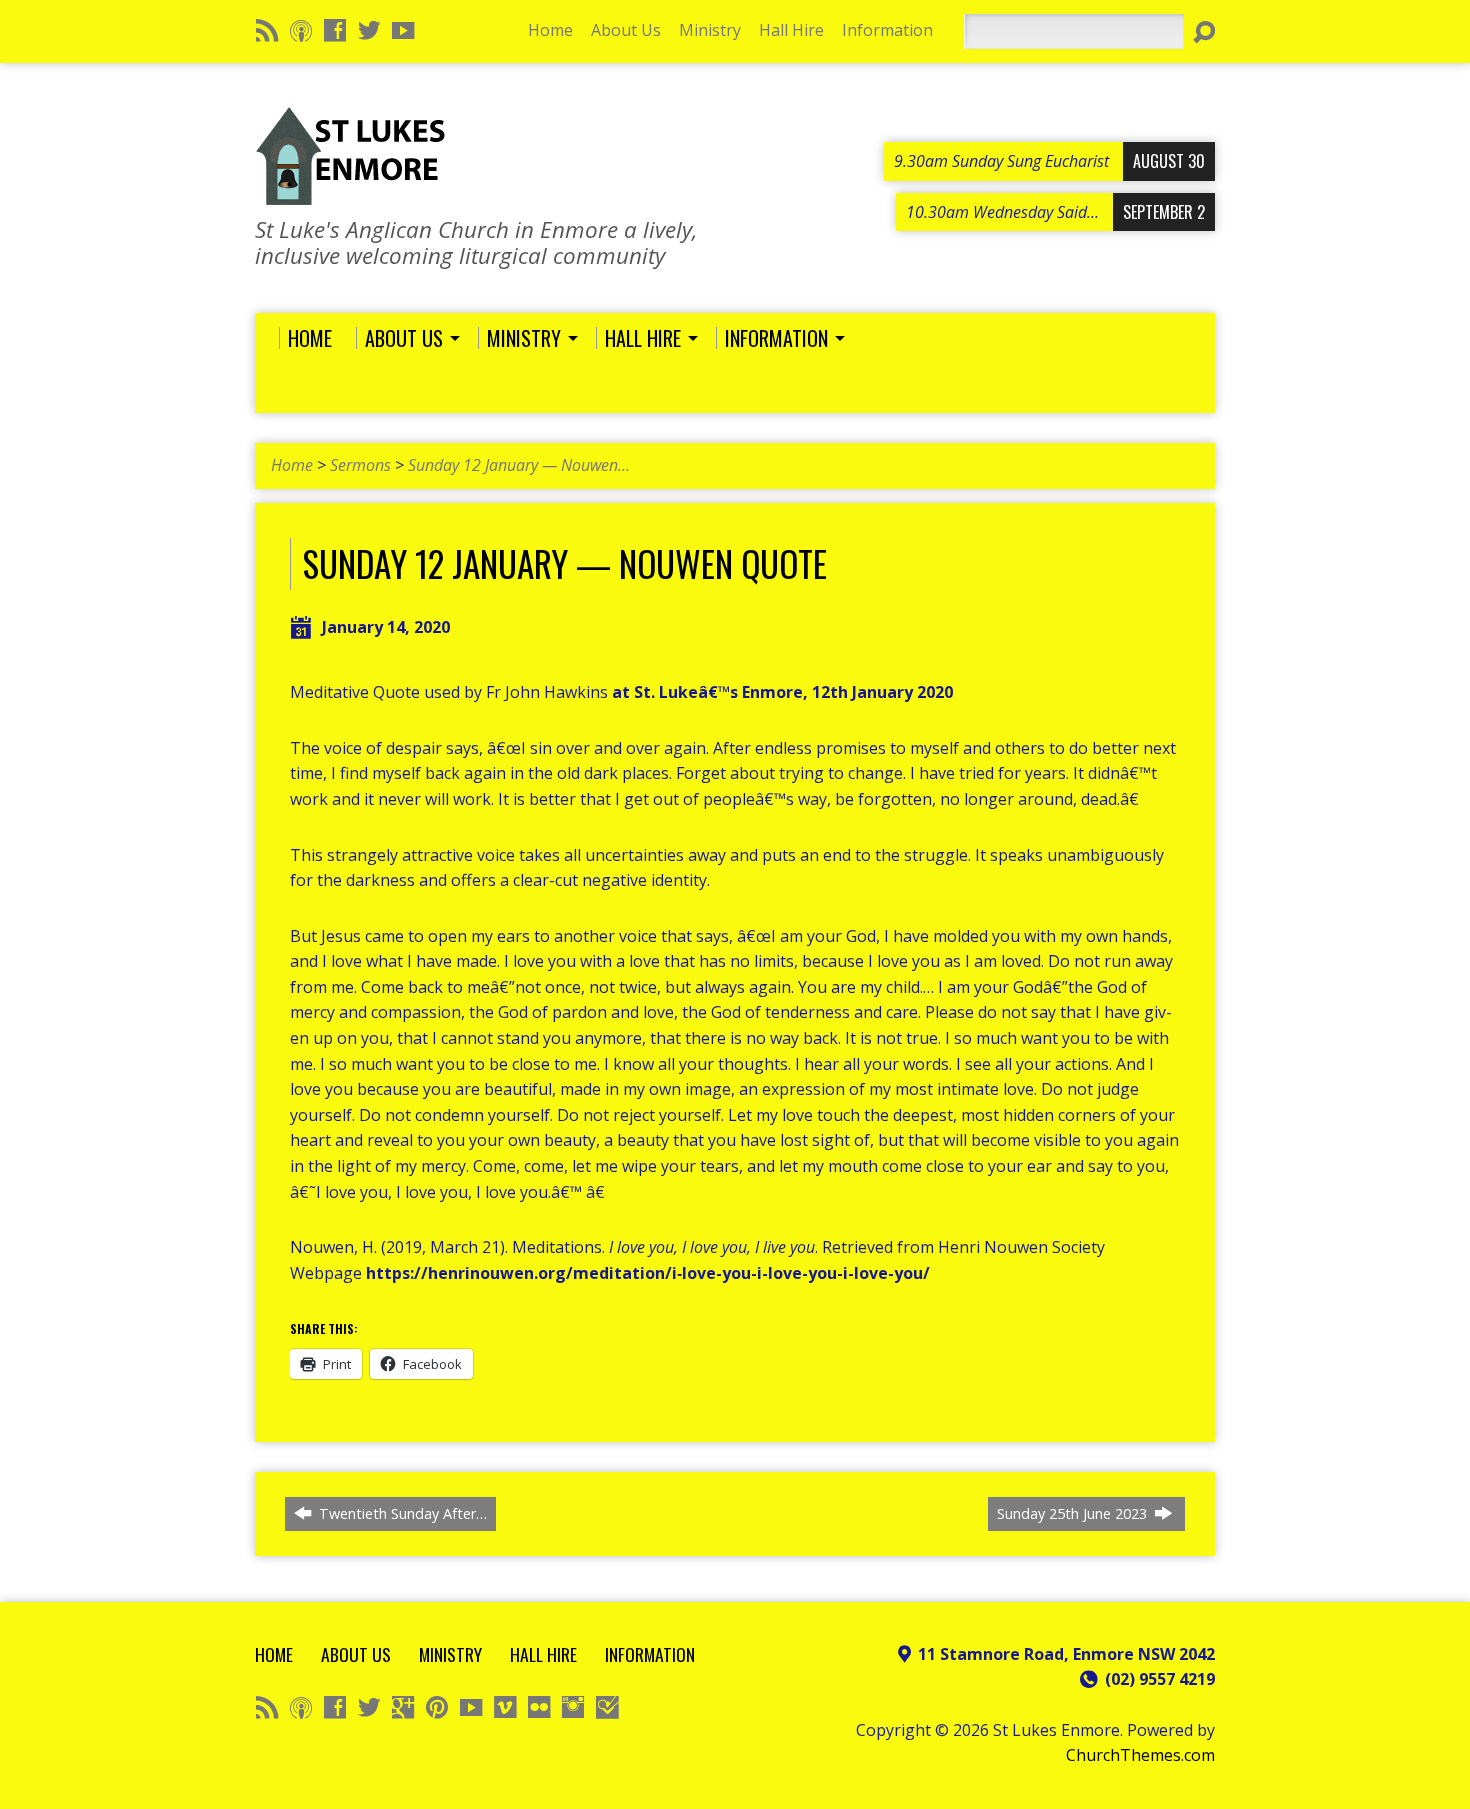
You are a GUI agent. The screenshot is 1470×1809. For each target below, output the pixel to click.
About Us (626, 30)
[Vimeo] (505, 1707)
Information (887, 30)
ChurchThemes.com (1140, 1755)
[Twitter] (369, 30)
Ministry (710, 30)
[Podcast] (301, 30)
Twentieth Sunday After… (401, 1513)
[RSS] (267, 30)
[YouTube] (403, 30)
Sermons (360, 465)
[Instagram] (573, 1707)
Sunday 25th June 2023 (1074, 1513)
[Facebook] (335, 30)
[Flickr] (539, 1707)
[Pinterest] (437, 1707)
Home (550, 30)
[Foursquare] (607, 1707)
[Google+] (403, 1707)
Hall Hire (791, 30)
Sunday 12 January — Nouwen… (519, 465)
